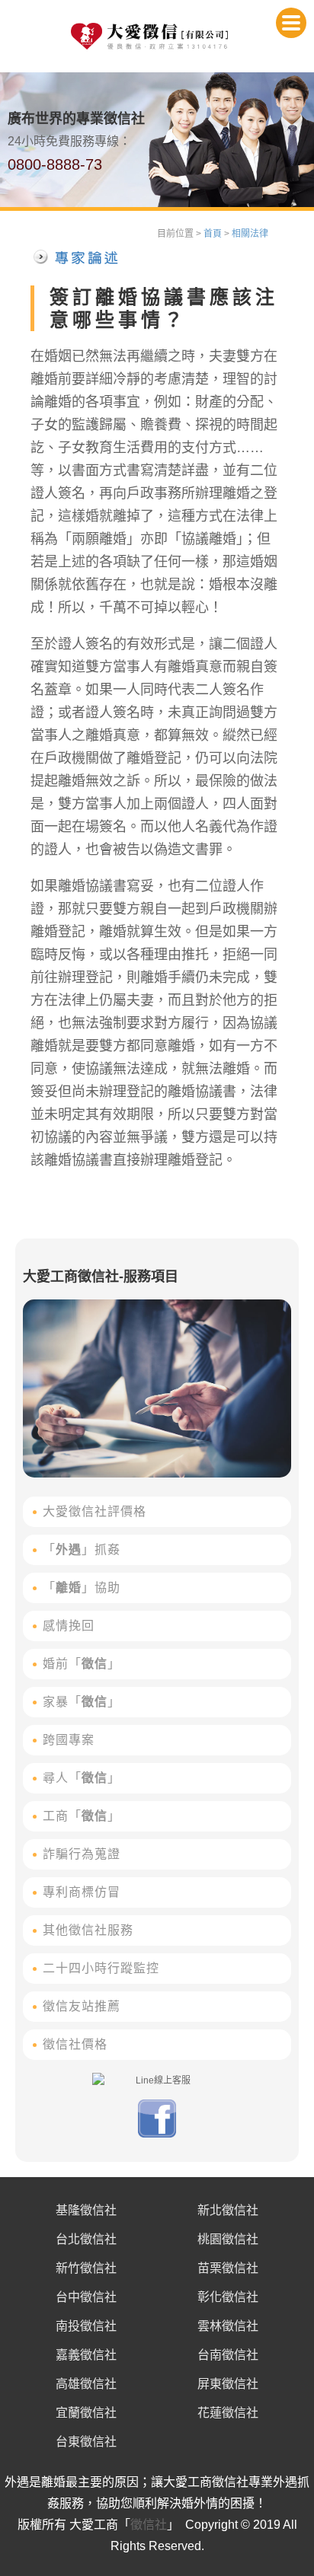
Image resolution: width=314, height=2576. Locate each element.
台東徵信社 (86, 2442)
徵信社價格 (75, 2044)
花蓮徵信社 (228, 2413)
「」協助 (82, 1588)
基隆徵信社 (86, 2210)
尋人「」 (82, 1778)
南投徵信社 (86, 2326)
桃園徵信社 (228, 2239)
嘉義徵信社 (86, 2355)
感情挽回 (69, 1626)
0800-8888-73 (55, 164)
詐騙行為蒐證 (82, 1854)
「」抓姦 (82, 1549)
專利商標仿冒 (82, 1892)
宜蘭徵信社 (86, 2413)
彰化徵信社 (228, 2297)
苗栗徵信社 (228, 2268)
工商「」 (82, 1816)
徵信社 (149, 2525)
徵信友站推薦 (82, 2006)
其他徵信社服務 (88, 1930)
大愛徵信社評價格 (95, 1511)
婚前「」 (82, 1664)
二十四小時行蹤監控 (101, 1968)
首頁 (213, 234)
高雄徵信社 (86, 2384)
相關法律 (250, 234)
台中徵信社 (86, 2297)
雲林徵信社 (228, 2326)
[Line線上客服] (157, 2080)
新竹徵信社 (86, 2268)
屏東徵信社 (228, 2384)
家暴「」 (82, 1702)
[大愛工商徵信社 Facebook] (157, 2134)
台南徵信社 (228, 2355)
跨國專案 (69, 1740)
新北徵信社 (228, 2210)
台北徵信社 (86, 2239)
